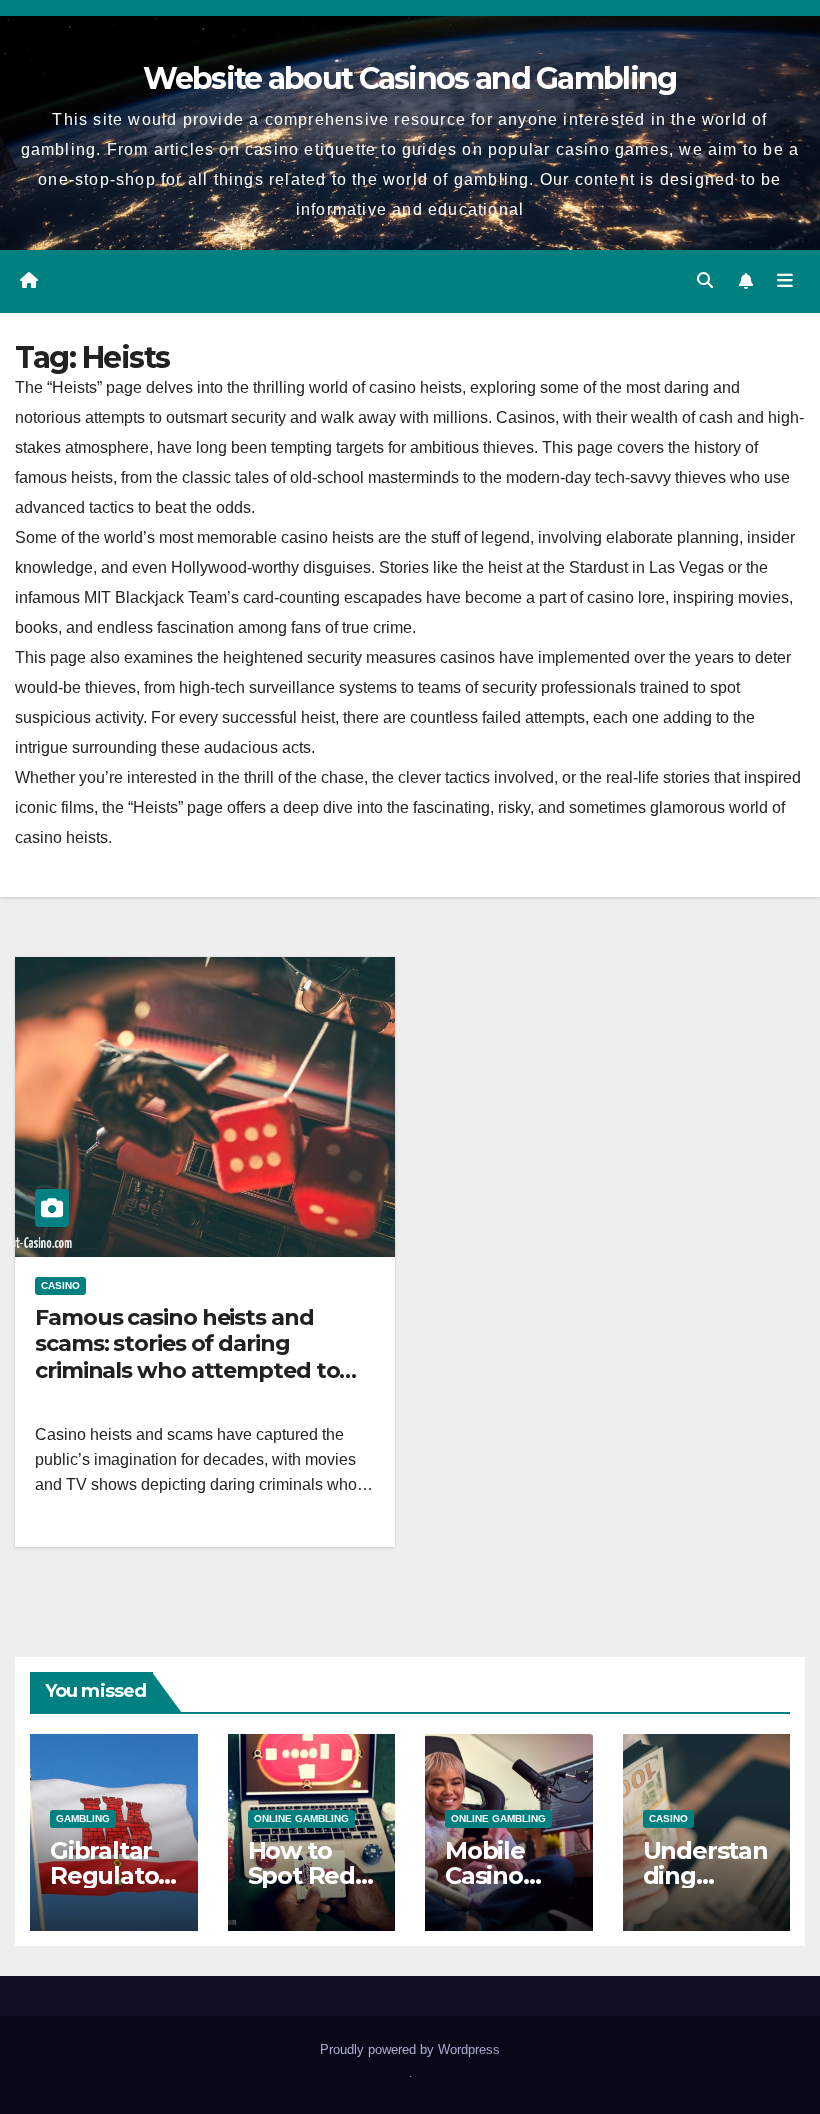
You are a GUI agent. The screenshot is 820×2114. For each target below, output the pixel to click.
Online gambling (301, 1818)
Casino (60, 1285)
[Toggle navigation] (785, 281)
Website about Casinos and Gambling (409, 78)
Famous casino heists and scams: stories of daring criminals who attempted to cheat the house (187, 1357)
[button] (705, 280)
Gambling (83, 1818)
